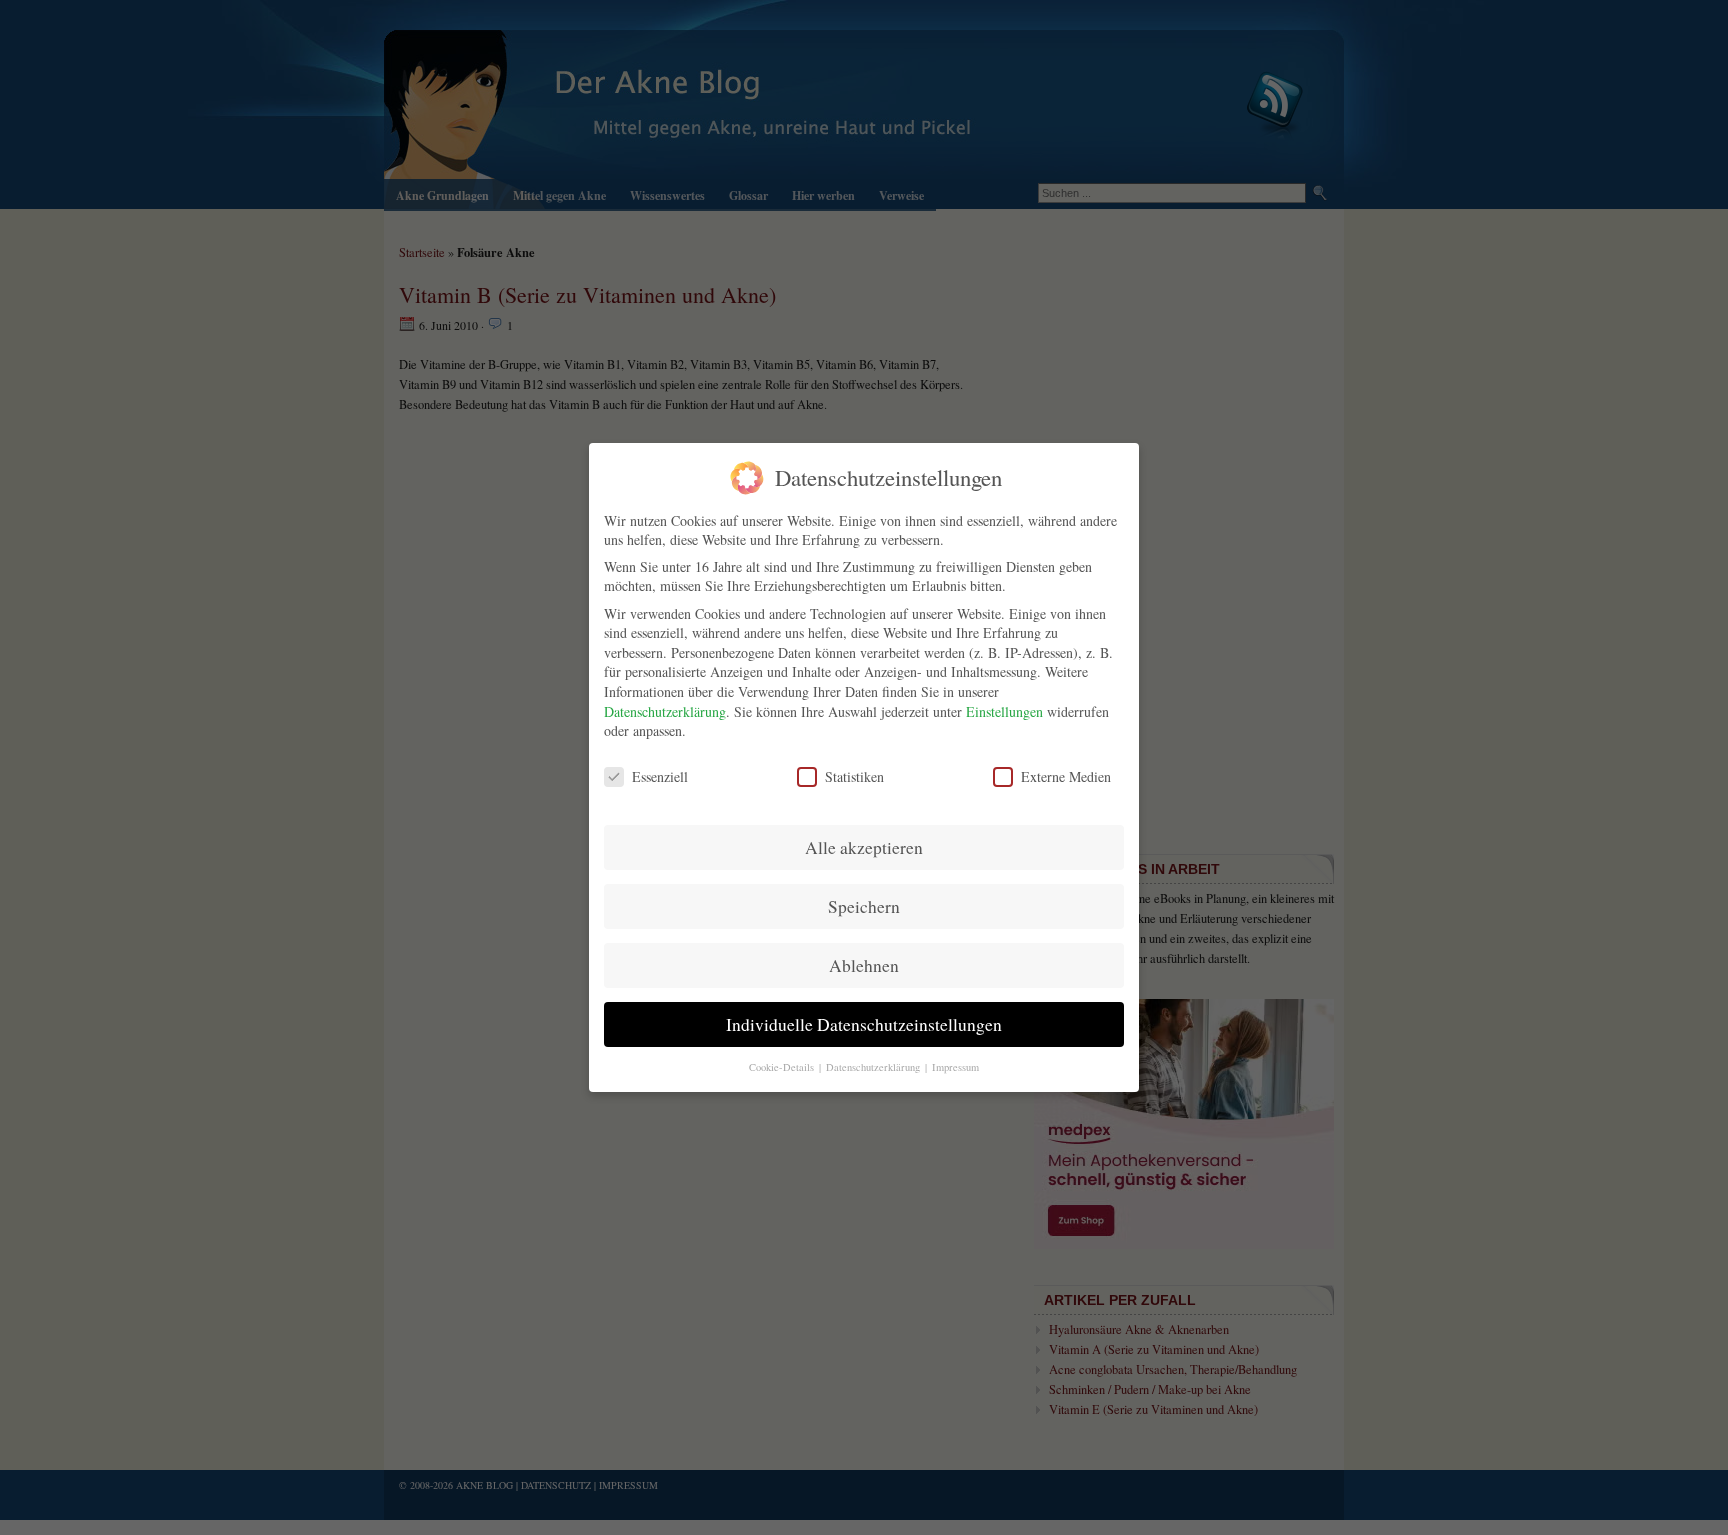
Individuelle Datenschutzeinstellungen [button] (864, 1024)
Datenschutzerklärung (665, 711)
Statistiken (854, 776)
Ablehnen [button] (864, 965)
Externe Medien (1066, 776)
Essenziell (660, 776)
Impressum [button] (955, 1067)
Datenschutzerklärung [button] (874, 1067)
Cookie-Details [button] (783, 1067)
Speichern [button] (864, 906)
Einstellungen (1004, 711)
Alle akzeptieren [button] (864, 847)
